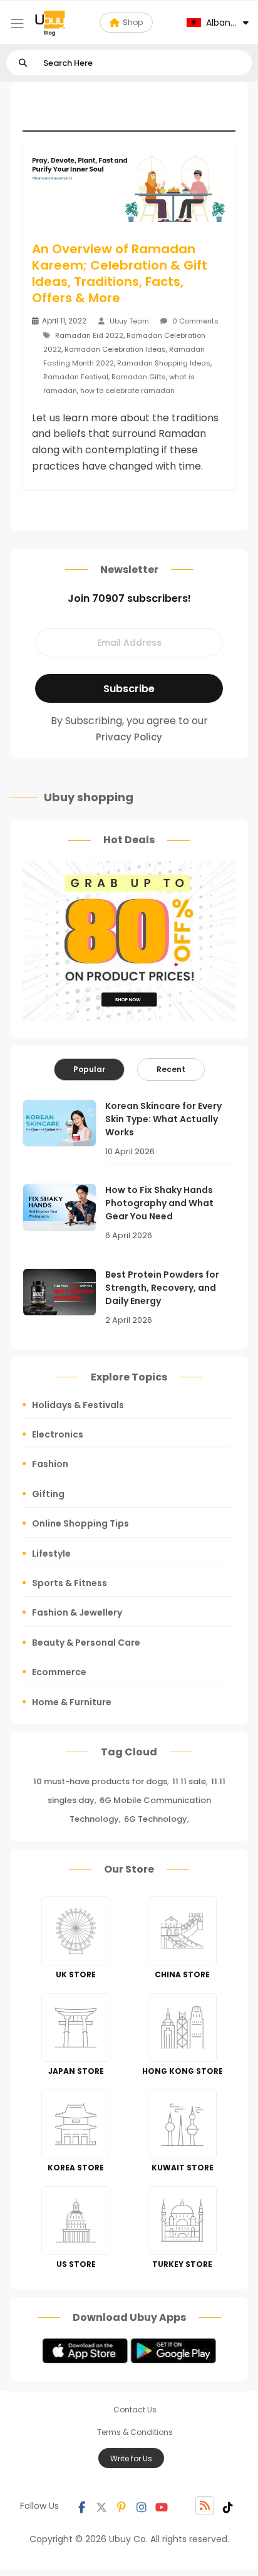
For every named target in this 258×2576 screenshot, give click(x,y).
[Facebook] (81, 2506)
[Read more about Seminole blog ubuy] (50, 23)
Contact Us (135, 2410)
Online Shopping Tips (80, 1523)
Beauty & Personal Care (86, 1643)
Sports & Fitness (70, 1583)
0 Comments (194, 321)
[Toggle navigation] (17, 24)
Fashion (50, 1464)
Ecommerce (59, 1672)
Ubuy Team (129, 321)
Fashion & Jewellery (77, 1612)
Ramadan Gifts (139, 377)
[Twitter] (101, 2506)
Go (23, 63)
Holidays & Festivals (78, 1405)
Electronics (58, 1434)
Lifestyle (51, 1553)
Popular (89, 1069)
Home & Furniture (72, 1702)
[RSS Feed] (205, 2506)
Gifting (48, 1494)
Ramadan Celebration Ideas (115, 349)
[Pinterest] (121, 2506)
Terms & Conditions (135, 2432)
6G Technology (156, 1819)
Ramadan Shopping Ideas (164, 363)
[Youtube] (162, 2506)
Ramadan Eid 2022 (89, 335)
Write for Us (131, 2458)
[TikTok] (228, 2506)
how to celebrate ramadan (127, 391)
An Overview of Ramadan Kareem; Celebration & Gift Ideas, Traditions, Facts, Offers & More (120, 273)
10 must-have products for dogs (100, 1781)
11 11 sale (189, 1781)
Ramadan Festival (76, 377)
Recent (171, 1069)
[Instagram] (142, 2506)
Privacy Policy (129, 737)
